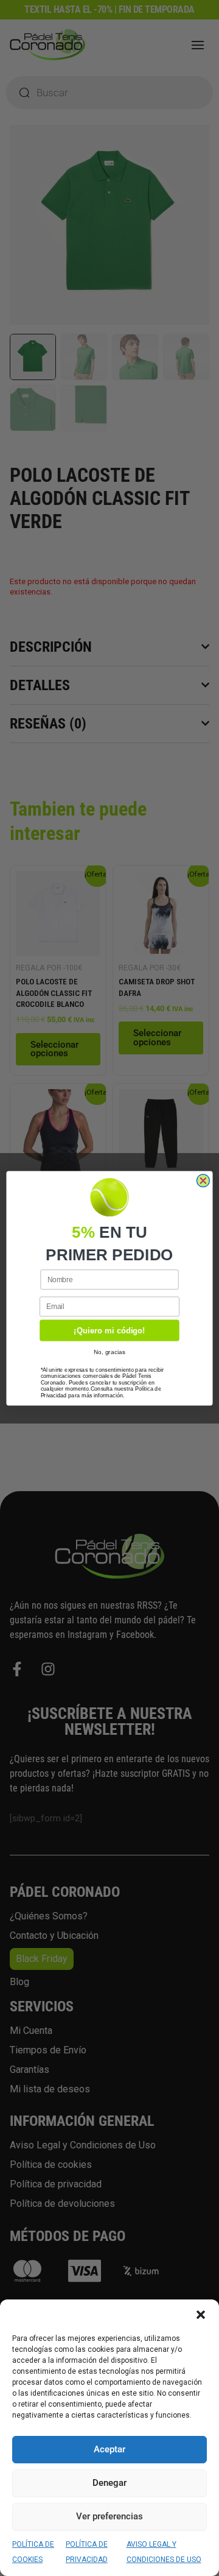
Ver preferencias (109, 2516)
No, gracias (110, 1351)
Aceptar (109, 2449)
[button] (201, 2315)
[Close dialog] (203, 1180)
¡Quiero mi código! (109, 1330)
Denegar (109, 2483)
